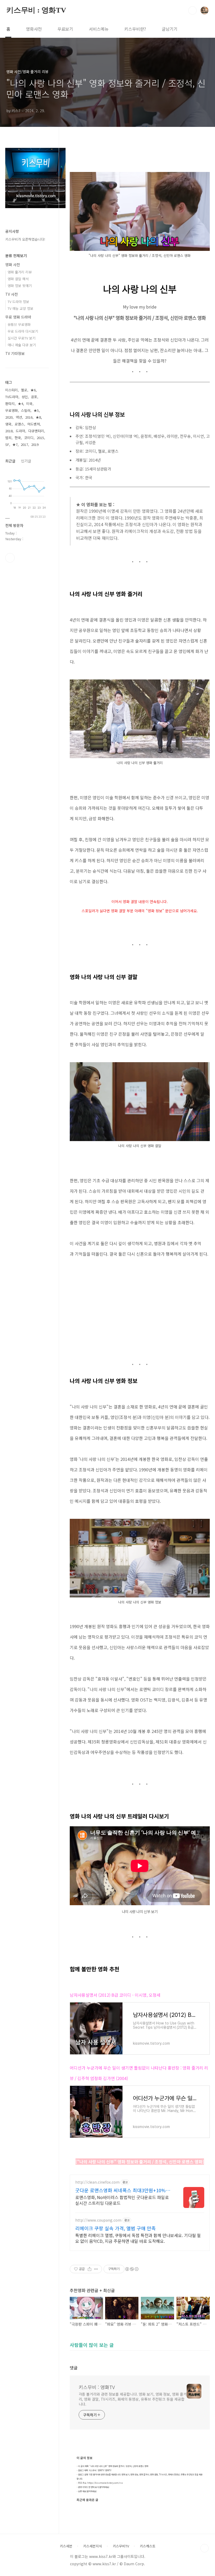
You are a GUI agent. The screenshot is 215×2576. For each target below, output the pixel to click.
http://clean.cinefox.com (97, 2182)
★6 (33, 390)
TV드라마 (12, 397)
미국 (29, 404)
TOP (205, 2548)
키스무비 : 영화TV (36, 10)
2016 (29, 417)
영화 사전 (13, 264)
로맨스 (19, 424)
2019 (35, 444)
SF (7, 444)
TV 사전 (12, 294)
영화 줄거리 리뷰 (20, 272)
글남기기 (170, 29)
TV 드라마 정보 (18, 302)
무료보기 (65, 29)
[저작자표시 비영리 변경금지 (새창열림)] (132, 2269)
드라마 (20, 431)
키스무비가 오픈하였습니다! (25, 239)
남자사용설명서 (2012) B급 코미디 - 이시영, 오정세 (115, 1995)
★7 (15, 444)
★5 (36, 410)
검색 (192, 10)
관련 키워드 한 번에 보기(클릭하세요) (94, 2487)
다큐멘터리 (36, 431)
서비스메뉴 (99, 29)
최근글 (10, 461)
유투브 (10, 558)
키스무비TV (121, 2546)
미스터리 (12, 390)
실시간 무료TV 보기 (21, 338)
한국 (18, 438)
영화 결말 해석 (18, 279)
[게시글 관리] (96, 2269)
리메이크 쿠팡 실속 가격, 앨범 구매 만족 (115, 2228)
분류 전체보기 (16, 256)
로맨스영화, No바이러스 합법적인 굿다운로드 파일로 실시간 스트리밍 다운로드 (122, 2200)
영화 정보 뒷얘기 (20, 286)
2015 (40, 438)
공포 (34, 397)
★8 (38, 417)
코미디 (29, 438)
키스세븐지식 (93, 2546)
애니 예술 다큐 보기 (22, 345)
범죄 (8, 438)
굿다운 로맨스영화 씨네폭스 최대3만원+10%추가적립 (123, 2190)
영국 (8, 424)
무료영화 (12, 410)
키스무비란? (135, 29)
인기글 (26, 461)
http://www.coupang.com (98, 2220)
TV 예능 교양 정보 (20, 308)
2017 (24, 444)
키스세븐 (66, 2546)
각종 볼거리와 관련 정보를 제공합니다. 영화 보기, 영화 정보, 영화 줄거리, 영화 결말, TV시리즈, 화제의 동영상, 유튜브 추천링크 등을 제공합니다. (133, 2399)
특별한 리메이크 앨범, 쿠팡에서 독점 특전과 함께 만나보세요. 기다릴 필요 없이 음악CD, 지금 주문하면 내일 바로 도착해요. (138, 2238)
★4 (20, 404)
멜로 (24, 390)
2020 (9, 417)
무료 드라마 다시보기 (23, 331)
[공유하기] (90, 2269)
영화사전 (34, 29)
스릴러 (26, 410)
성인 (25, 397)
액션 (19, 417)
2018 (9, 431)
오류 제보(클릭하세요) (87, 2491)
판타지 (10, 404)
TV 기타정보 (15, 353)
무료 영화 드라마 (18, 317)
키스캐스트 (148, 2546)
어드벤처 (34, 424)
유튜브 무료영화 (19, 324)
